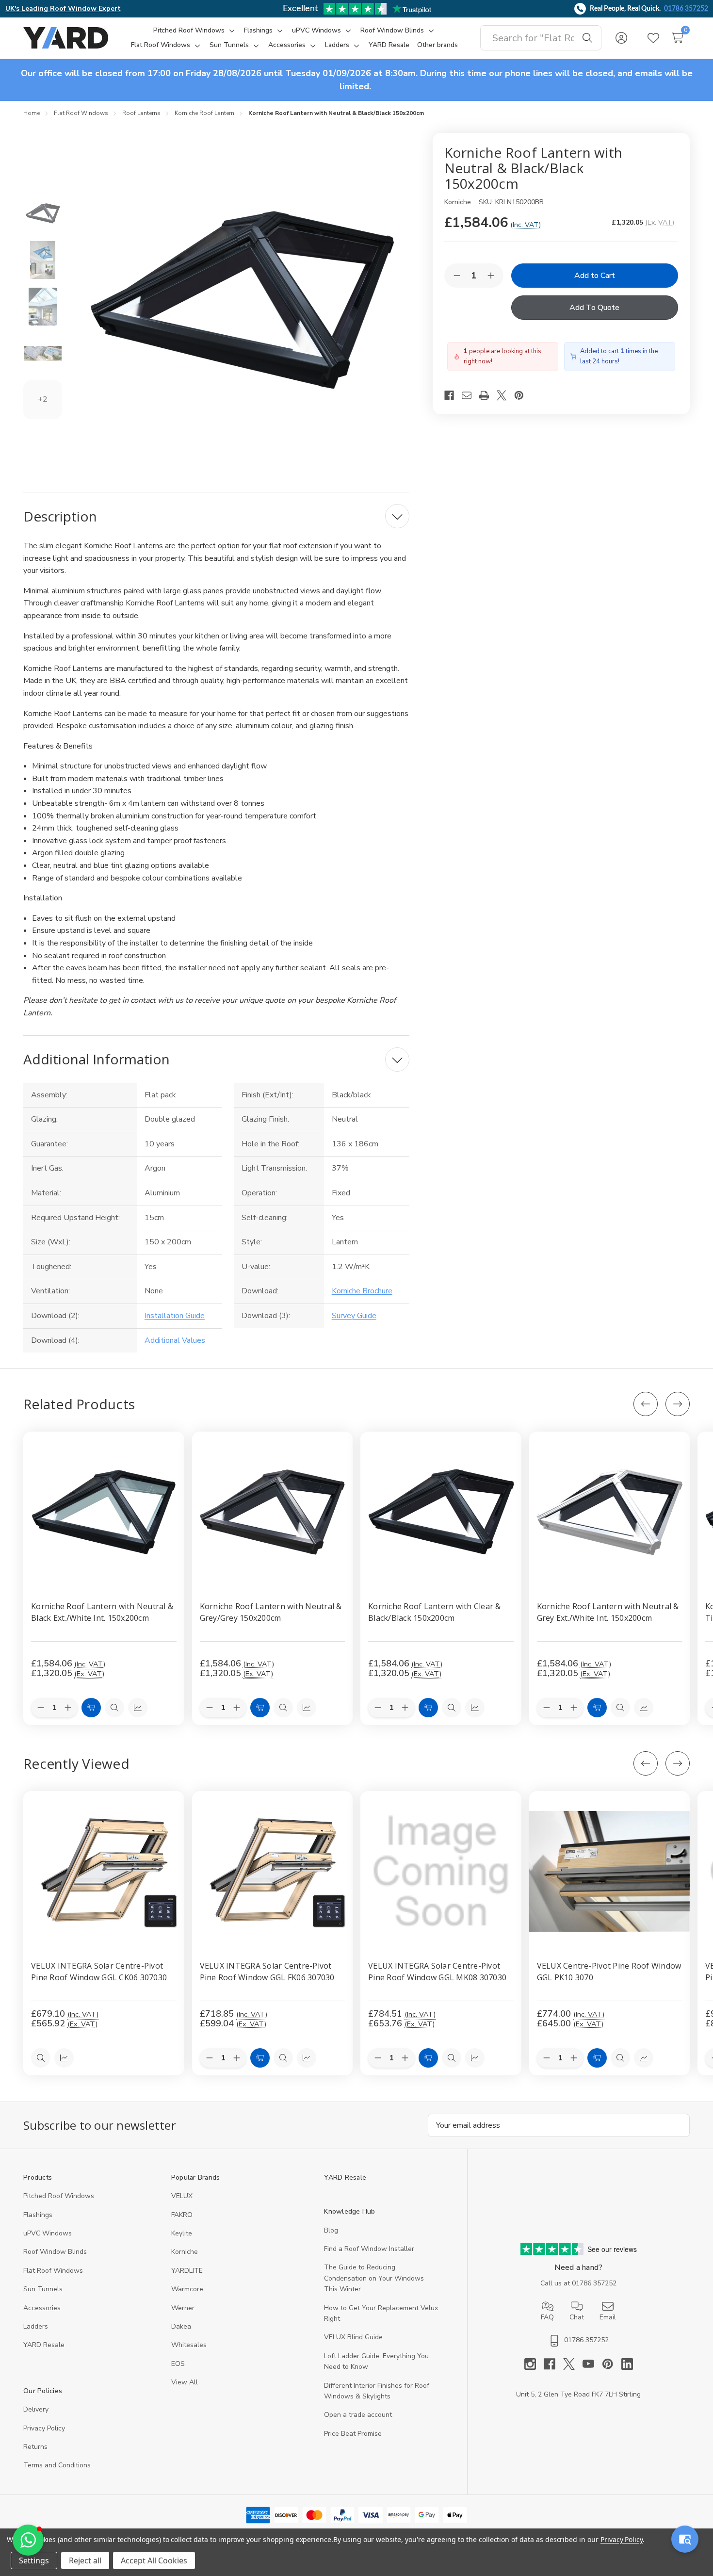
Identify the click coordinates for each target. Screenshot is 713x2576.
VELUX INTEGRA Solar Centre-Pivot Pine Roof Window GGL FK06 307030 (267, 1971)
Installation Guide (175, 1316)
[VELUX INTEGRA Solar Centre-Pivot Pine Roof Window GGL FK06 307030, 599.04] (273, 1872)
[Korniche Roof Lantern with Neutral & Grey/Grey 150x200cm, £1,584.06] (273, 1512)
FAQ (547, 2317)
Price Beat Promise (353, 2434)
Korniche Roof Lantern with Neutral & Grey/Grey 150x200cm (271, 1612)
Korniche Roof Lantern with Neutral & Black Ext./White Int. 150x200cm (102, 1612)
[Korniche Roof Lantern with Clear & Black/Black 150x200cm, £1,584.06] (441, 1512)
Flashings (38, 2215)
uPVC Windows (48, 2233)
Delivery (36, 2409)
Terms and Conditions (57, 2465)
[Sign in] (621, 38)
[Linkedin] (627, 2364)
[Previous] (646, 1404)
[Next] (678, 1404)
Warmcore (187, 2289)
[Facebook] (453, 395)
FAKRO (182, 2215)
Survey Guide (354, 1316)
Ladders (36, 2326)
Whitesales (189, 2345)
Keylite (182, 2233)
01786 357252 (686, 9)
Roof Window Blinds (55, 2252)
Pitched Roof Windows (59, 2196)
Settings (34, 2560)
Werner (183, 2308)
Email (608, 2317)
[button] (28, 2540)
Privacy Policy (44, 2428)
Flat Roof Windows (53, 2271)
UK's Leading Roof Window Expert (63, 8)
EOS (178, 2364)
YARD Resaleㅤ (44, 2345)
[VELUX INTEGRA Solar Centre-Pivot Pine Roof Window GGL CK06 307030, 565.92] (104, 1872)
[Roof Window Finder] (685, 2539)
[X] (505, 395)
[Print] (488, 395)
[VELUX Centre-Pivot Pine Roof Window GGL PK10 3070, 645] (610, 1872)
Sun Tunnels (43, 2289)
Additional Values (175, 1340)
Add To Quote (594, 308)
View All (185, 2382)
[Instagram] (534, 2364)
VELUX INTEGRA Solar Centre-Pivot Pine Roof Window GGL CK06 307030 (99, 1971)
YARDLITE (187, 2271)
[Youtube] (592, 2364)
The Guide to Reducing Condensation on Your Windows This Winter (374, 2278)
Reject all (85, 2560)
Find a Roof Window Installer (369, 2249)
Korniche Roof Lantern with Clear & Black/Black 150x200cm (435, 1612)
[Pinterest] (523, 395)
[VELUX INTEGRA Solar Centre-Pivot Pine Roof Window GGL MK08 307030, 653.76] (441, 1872)
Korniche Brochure (362, 1291)
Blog (331, 2230)
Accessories (42, 2308)
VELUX (182, 2196)
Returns (35, 2447)
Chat (577, 2317)
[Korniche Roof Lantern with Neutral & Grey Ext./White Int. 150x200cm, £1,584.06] (610, 1512)
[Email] (470, 395)
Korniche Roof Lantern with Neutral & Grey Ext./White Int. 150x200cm (608, 1612)
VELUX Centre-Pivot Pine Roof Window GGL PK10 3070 (609, 1971)
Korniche (185, 2252)
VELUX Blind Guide (353, 2337)
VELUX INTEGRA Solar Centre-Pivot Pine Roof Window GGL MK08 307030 (437, 1971)
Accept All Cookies (154, 2560)
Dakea (181, 2326)
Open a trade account (358, 2415)
